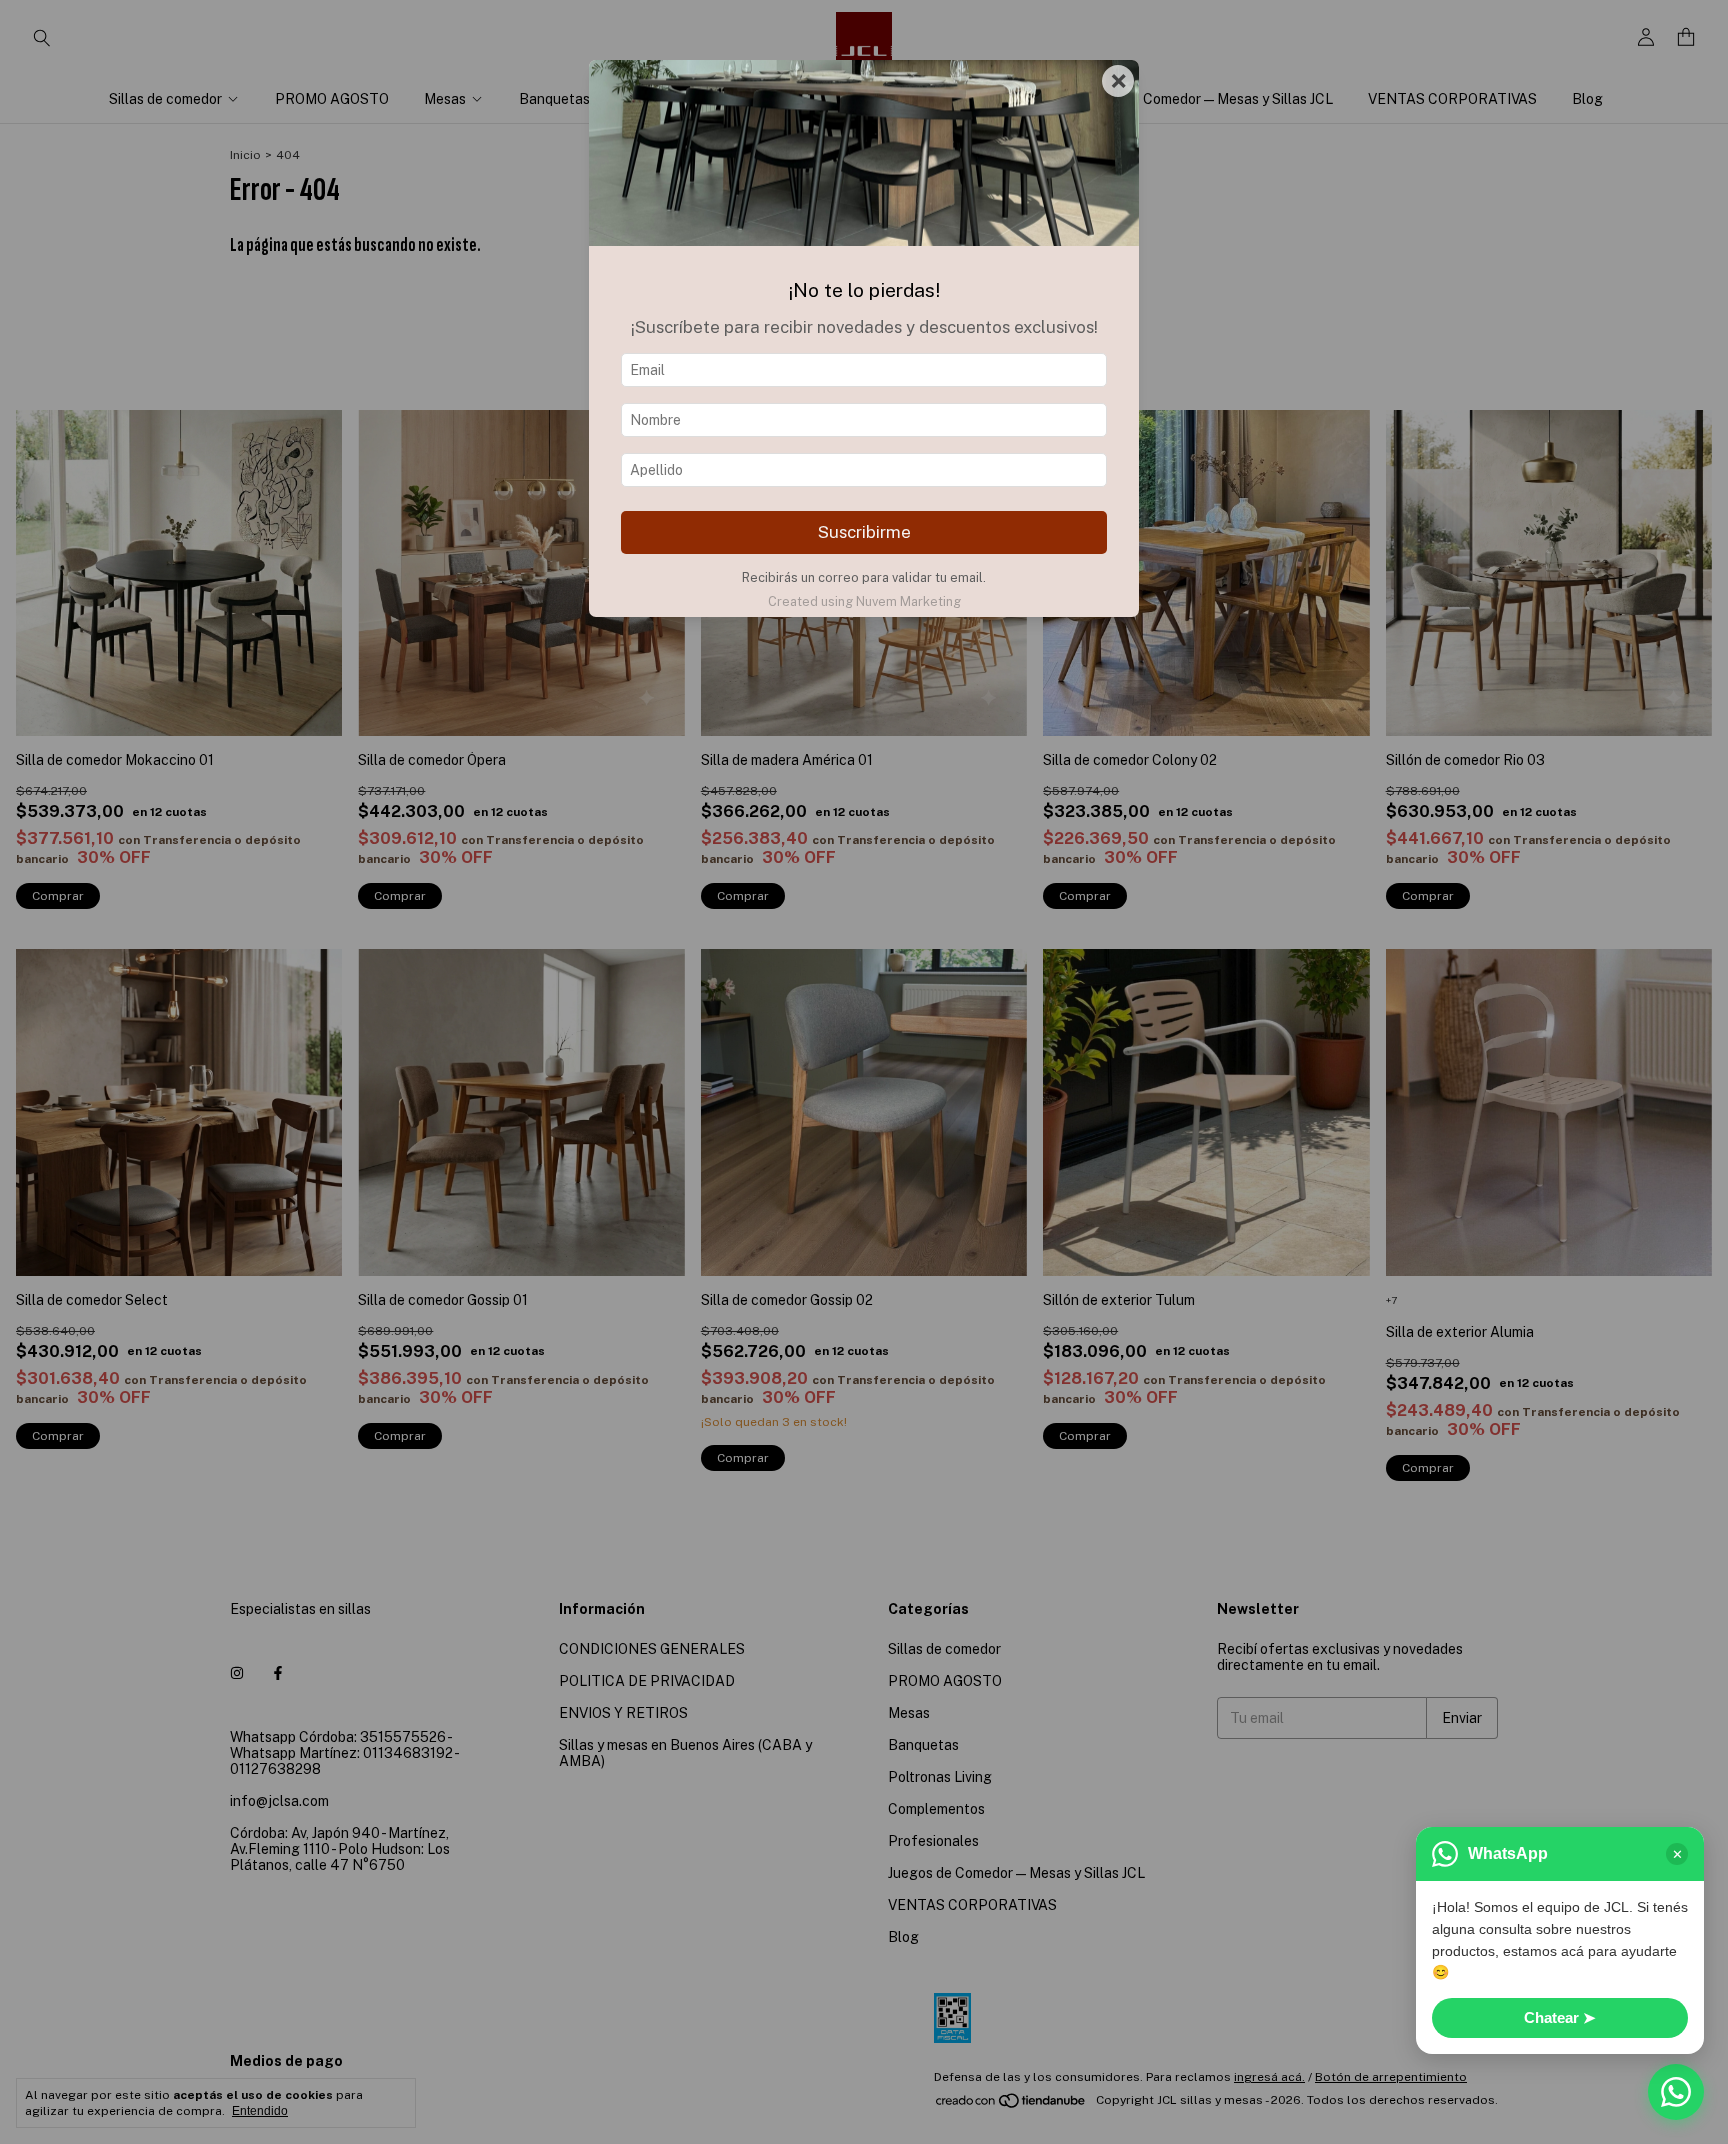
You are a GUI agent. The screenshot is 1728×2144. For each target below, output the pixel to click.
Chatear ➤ (1560, 2017)
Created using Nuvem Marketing (864, 601)
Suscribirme (864, 532)
